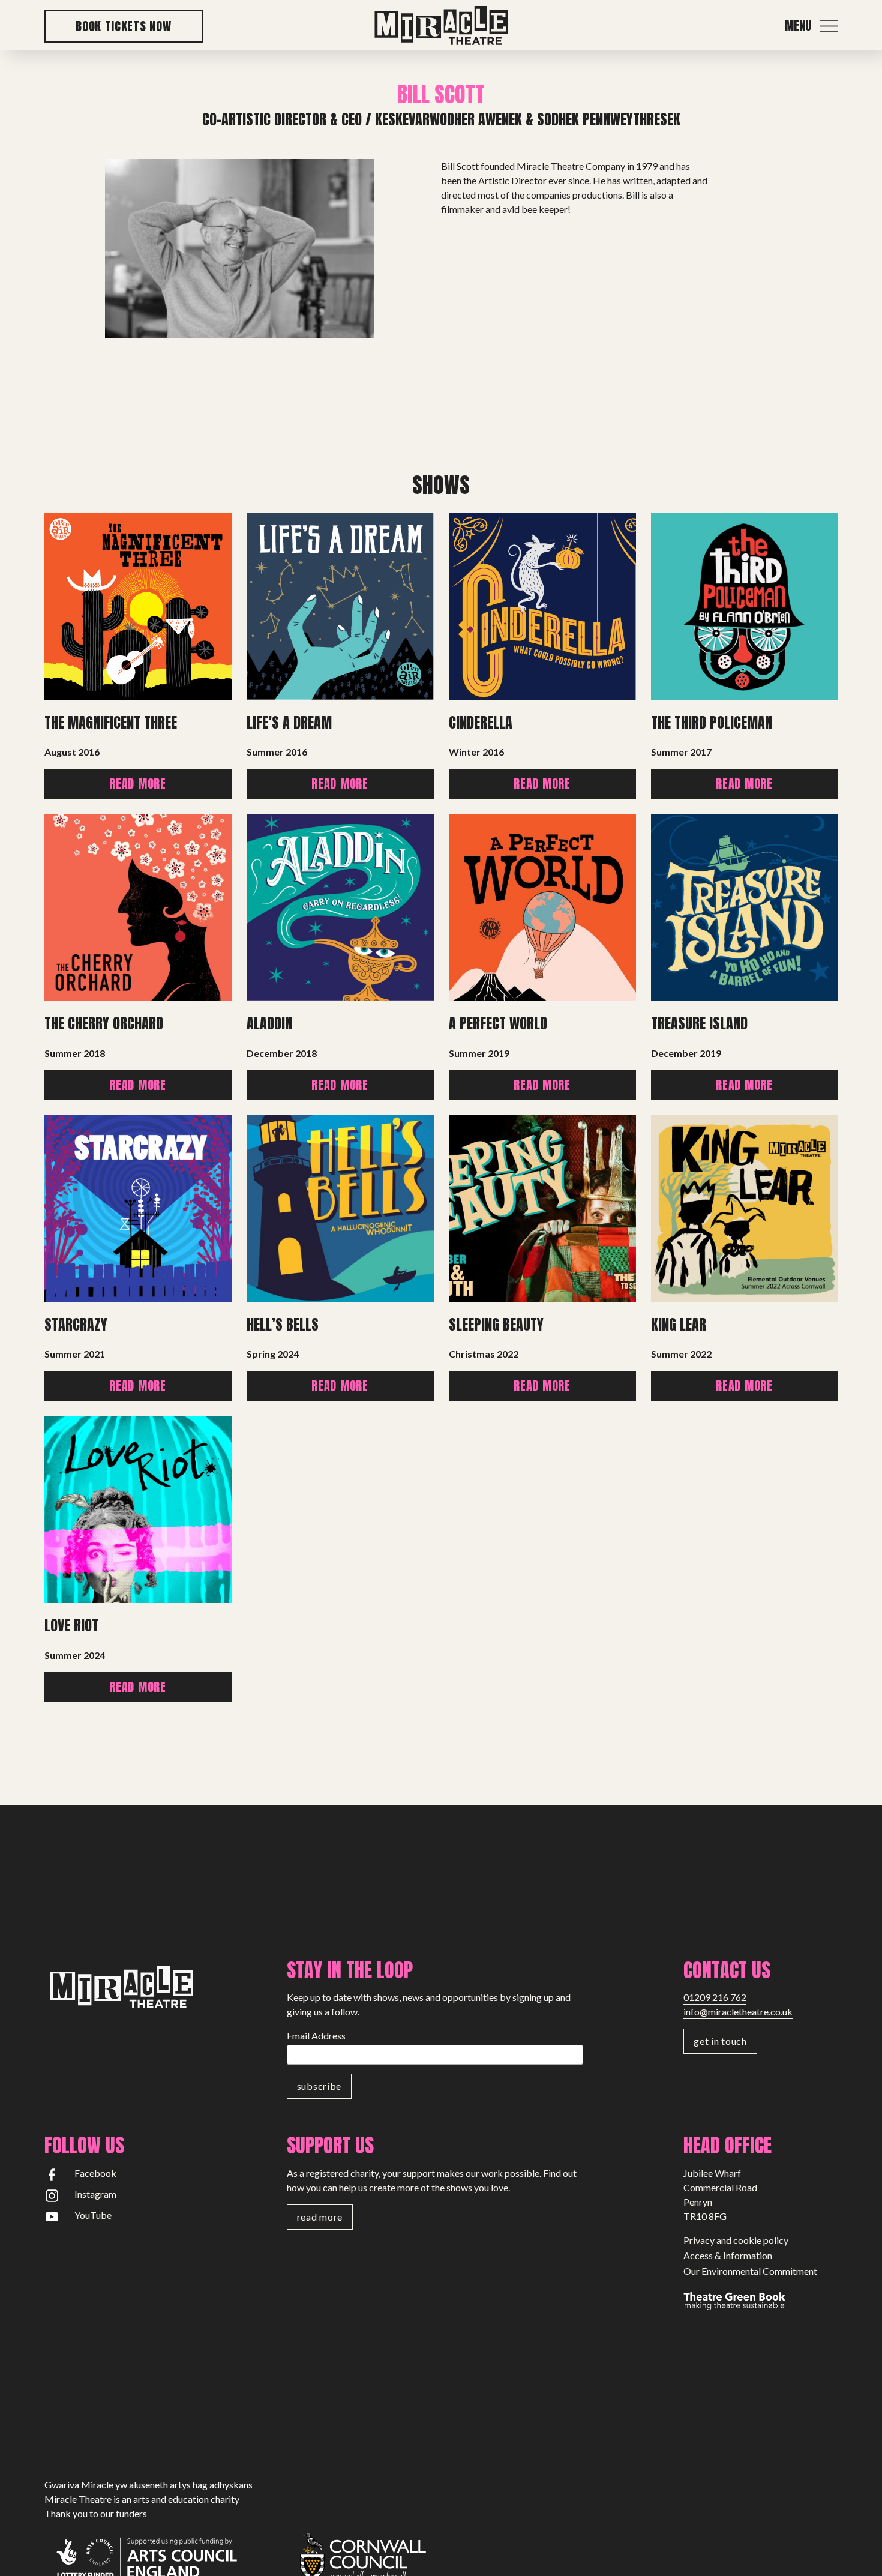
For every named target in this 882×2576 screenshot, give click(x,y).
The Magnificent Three (111, 723)
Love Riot (71, 1625)
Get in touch (720, 2041)
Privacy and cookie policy (736, 2240)
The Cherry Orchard (104, 1023)
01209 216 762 (715, 1997)
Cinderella (481, 723)
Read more (137, 784)
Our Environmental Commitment (750, 2271)
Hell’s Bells (283, 1325)
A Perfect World (498, 1023)
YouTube (93, 2215)
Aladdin (269, 1023)
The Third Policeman (712, 723)
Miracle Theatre (441, 26)
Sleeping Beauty (496, 1325)
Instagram (95, 2194)
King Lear (679, 1325)
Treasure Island (699, 1023)
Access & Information (728, 2255)
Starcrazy (76, 1325)
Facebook (95, 2173)
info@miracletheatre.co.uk (738, 2012)
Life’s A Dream (289, 723)
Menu (798, 26)
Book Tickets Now (123, 26)
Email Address (316, 2036)
